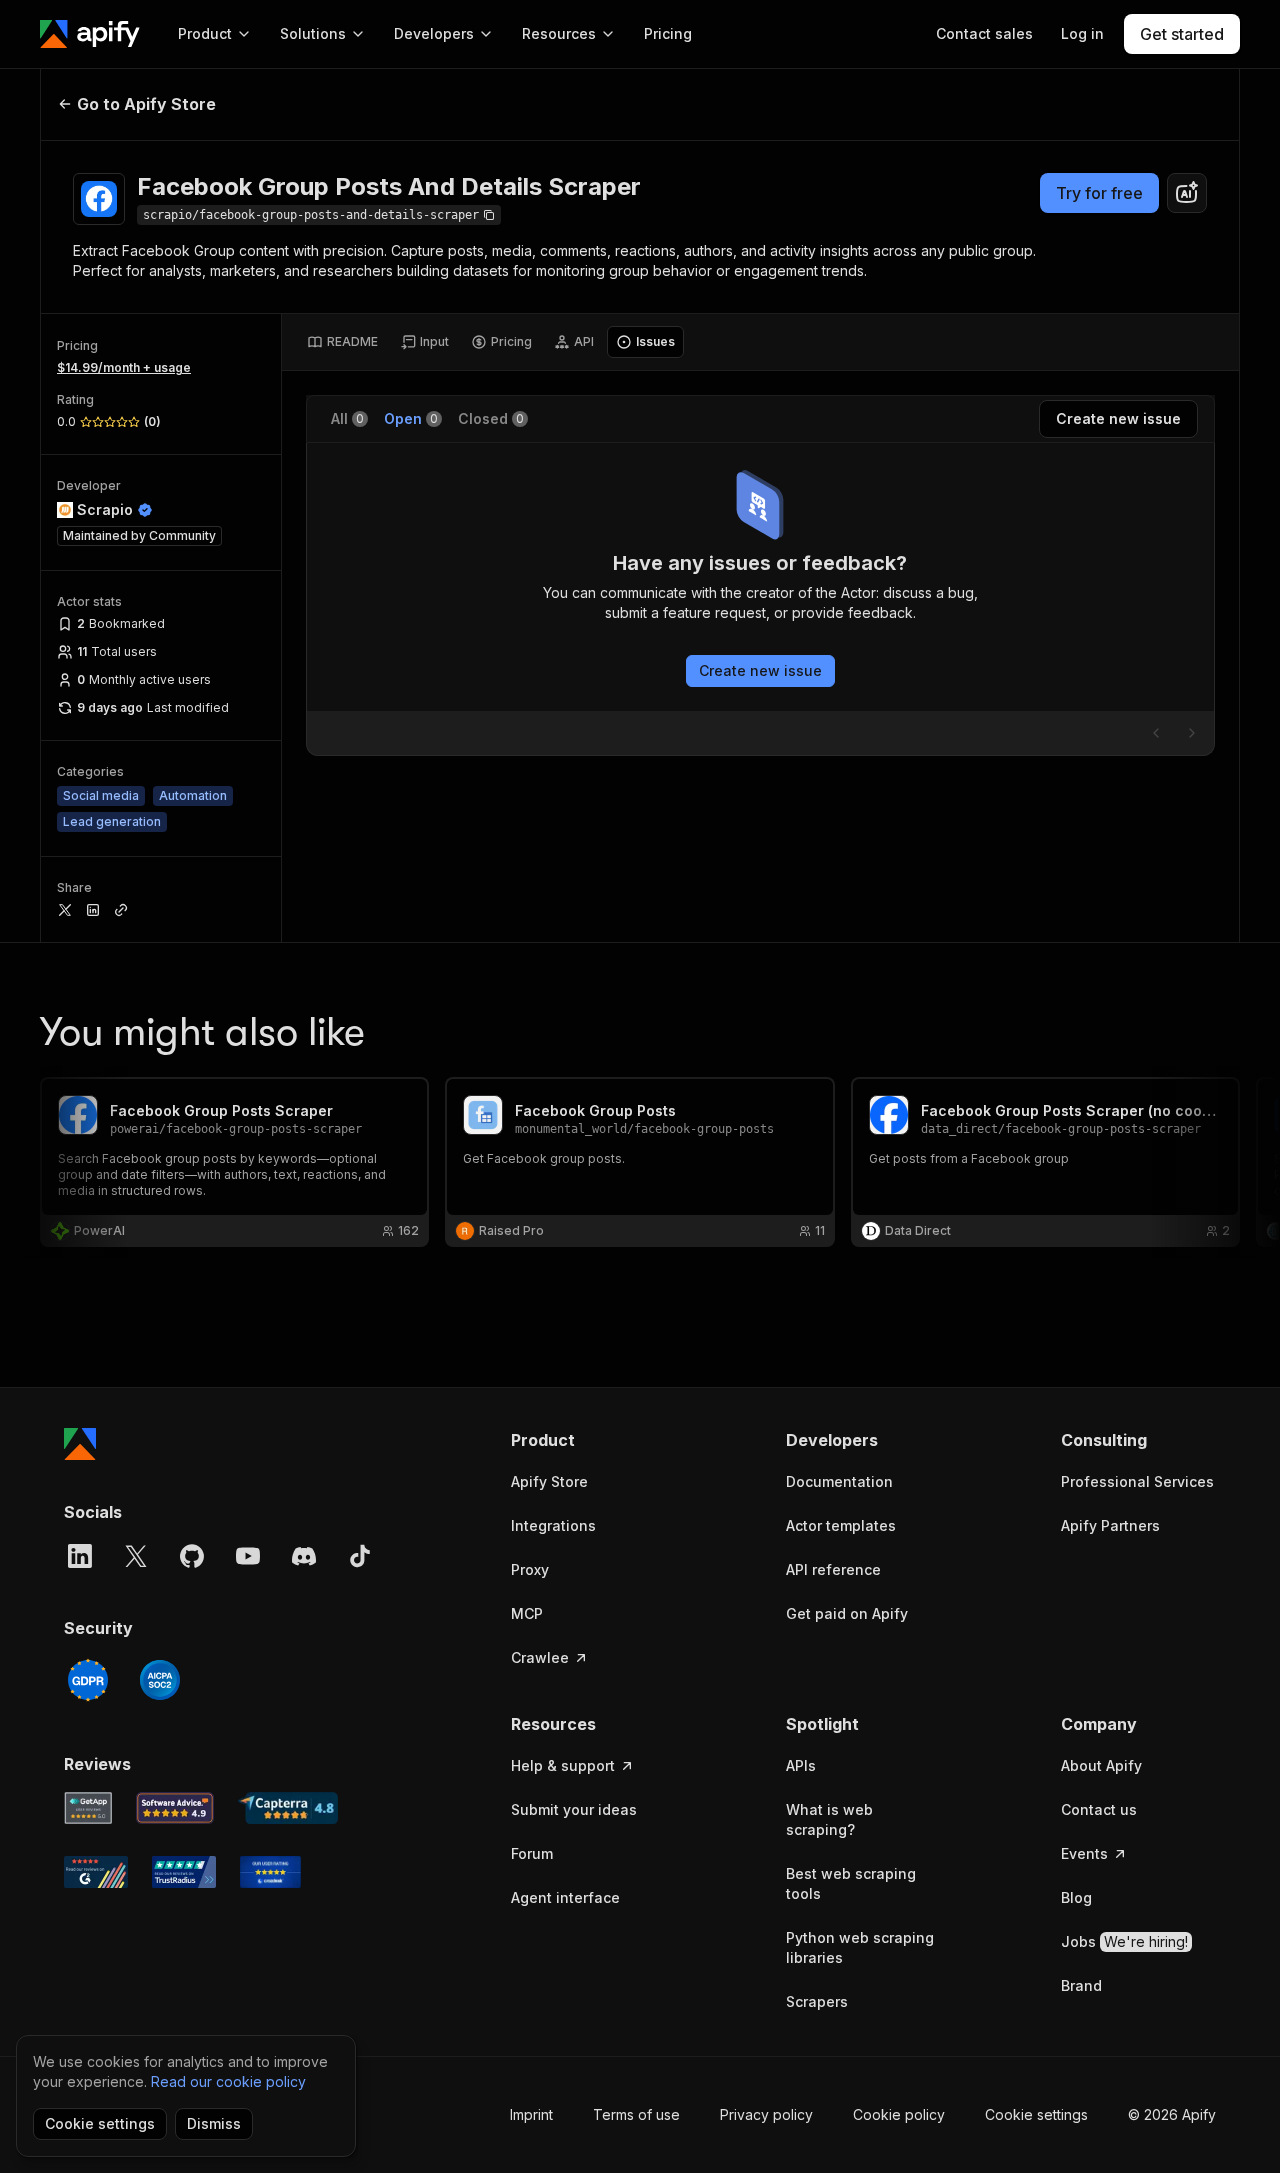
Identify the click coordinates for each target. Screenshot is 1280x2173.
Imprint (531, 2114)
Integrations (553, 1525)
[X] (136, 1556)
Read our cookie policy (228, 2081)
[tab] (342, 342)
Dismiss (214, 2123)
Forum (532, 1853)
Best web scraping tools (851, 1883)
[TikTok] (360, 1556)
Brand (1081, 1985)
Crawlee (540, 1657)
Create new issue (760, 670)
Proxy (530, 1569)
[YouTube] (248, 1556)
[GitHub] (192, 1556)
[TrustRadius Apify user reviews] (184, 1872)
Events (1084, 1853)
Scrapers (817, 2001)
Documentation (839, 1481)
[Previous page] (1156, 733)
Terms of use (636, 2114)
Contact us (1099, 1809)
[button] (588, 1440)
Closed (491, 418)
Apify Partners (1110, 1525)
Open (411, 418)
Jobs (1124, 1941)
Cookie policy (899, 2114)
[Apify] (90, 34)
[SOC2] (160, 1680)
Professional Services (1137, 1481)
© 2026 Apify (1172, 2114)
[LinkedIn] (80, 1556)
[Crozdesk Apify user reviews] (270, 1872)
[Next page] (1192, 733)
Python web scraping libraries (860, 1947)
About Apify (1101, 1765)
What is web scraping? (829, 1819)
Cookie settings (1036, 2114)
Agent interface (565, 1897)
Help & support (563, 1765)
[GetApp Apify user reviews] (88, 1808)
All (347, 418)
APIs (801, 1765)
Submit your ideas (574, 1809)
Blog (1076, 1897)
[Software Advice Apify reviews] (175, 1808)
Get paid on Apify (847, 1613)
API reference (833, 1569)
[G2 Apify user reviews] (96, 1872)
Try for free (1099, 193)
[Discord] (304, 1556)
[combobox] (1187, 193)
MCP (527, 1613)
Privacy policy (766, 2114)
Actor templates (841, 1525)
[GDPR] (88, 1680)
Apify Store (549, 1481)
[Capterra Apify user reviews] (288, 1808)
